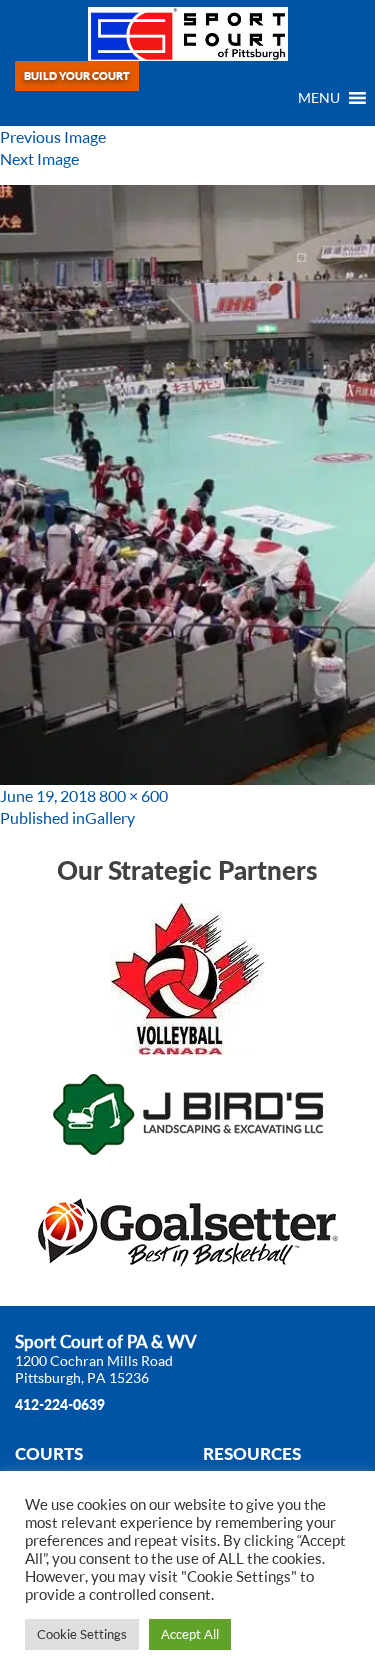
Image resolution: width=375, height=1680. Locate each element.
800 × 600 (133, 796)
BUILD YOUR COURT (77, 76)
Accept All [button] (190, 1634)
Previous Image (53, 137)
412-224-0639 (60, 1404)
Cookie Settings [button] (82, 1634)
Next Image (39, 159)
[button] (319, 98)
